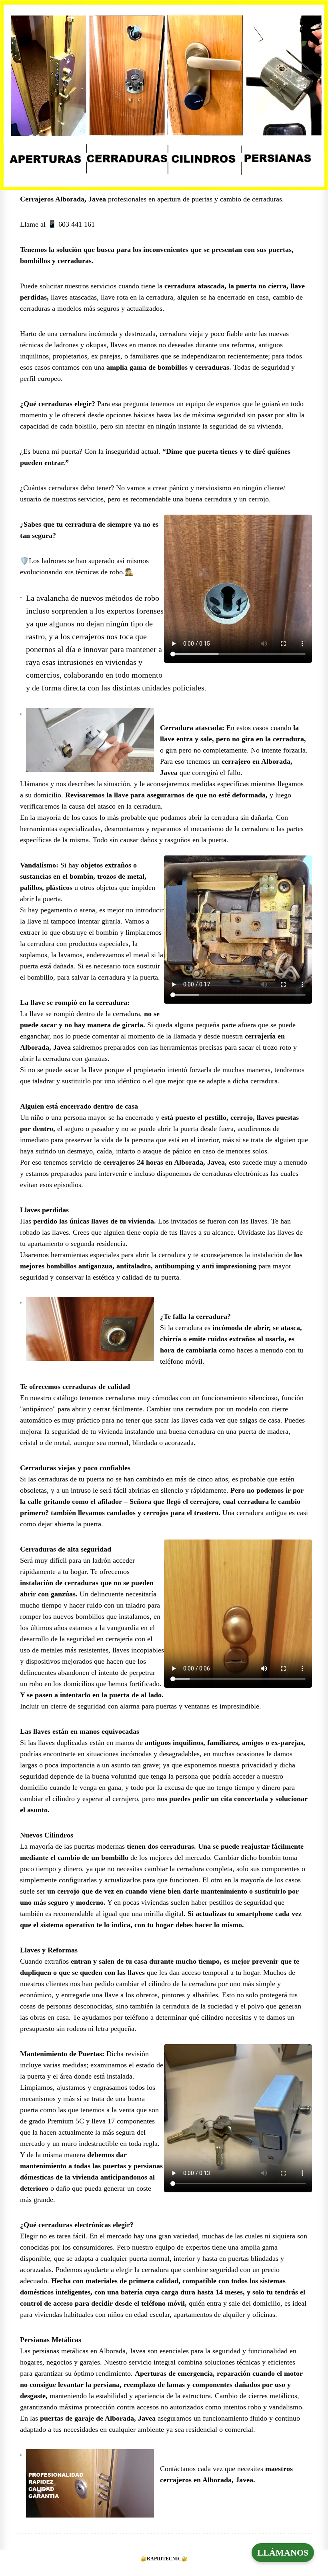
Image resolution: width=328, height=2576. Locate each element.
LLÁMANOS (283, 2553)
